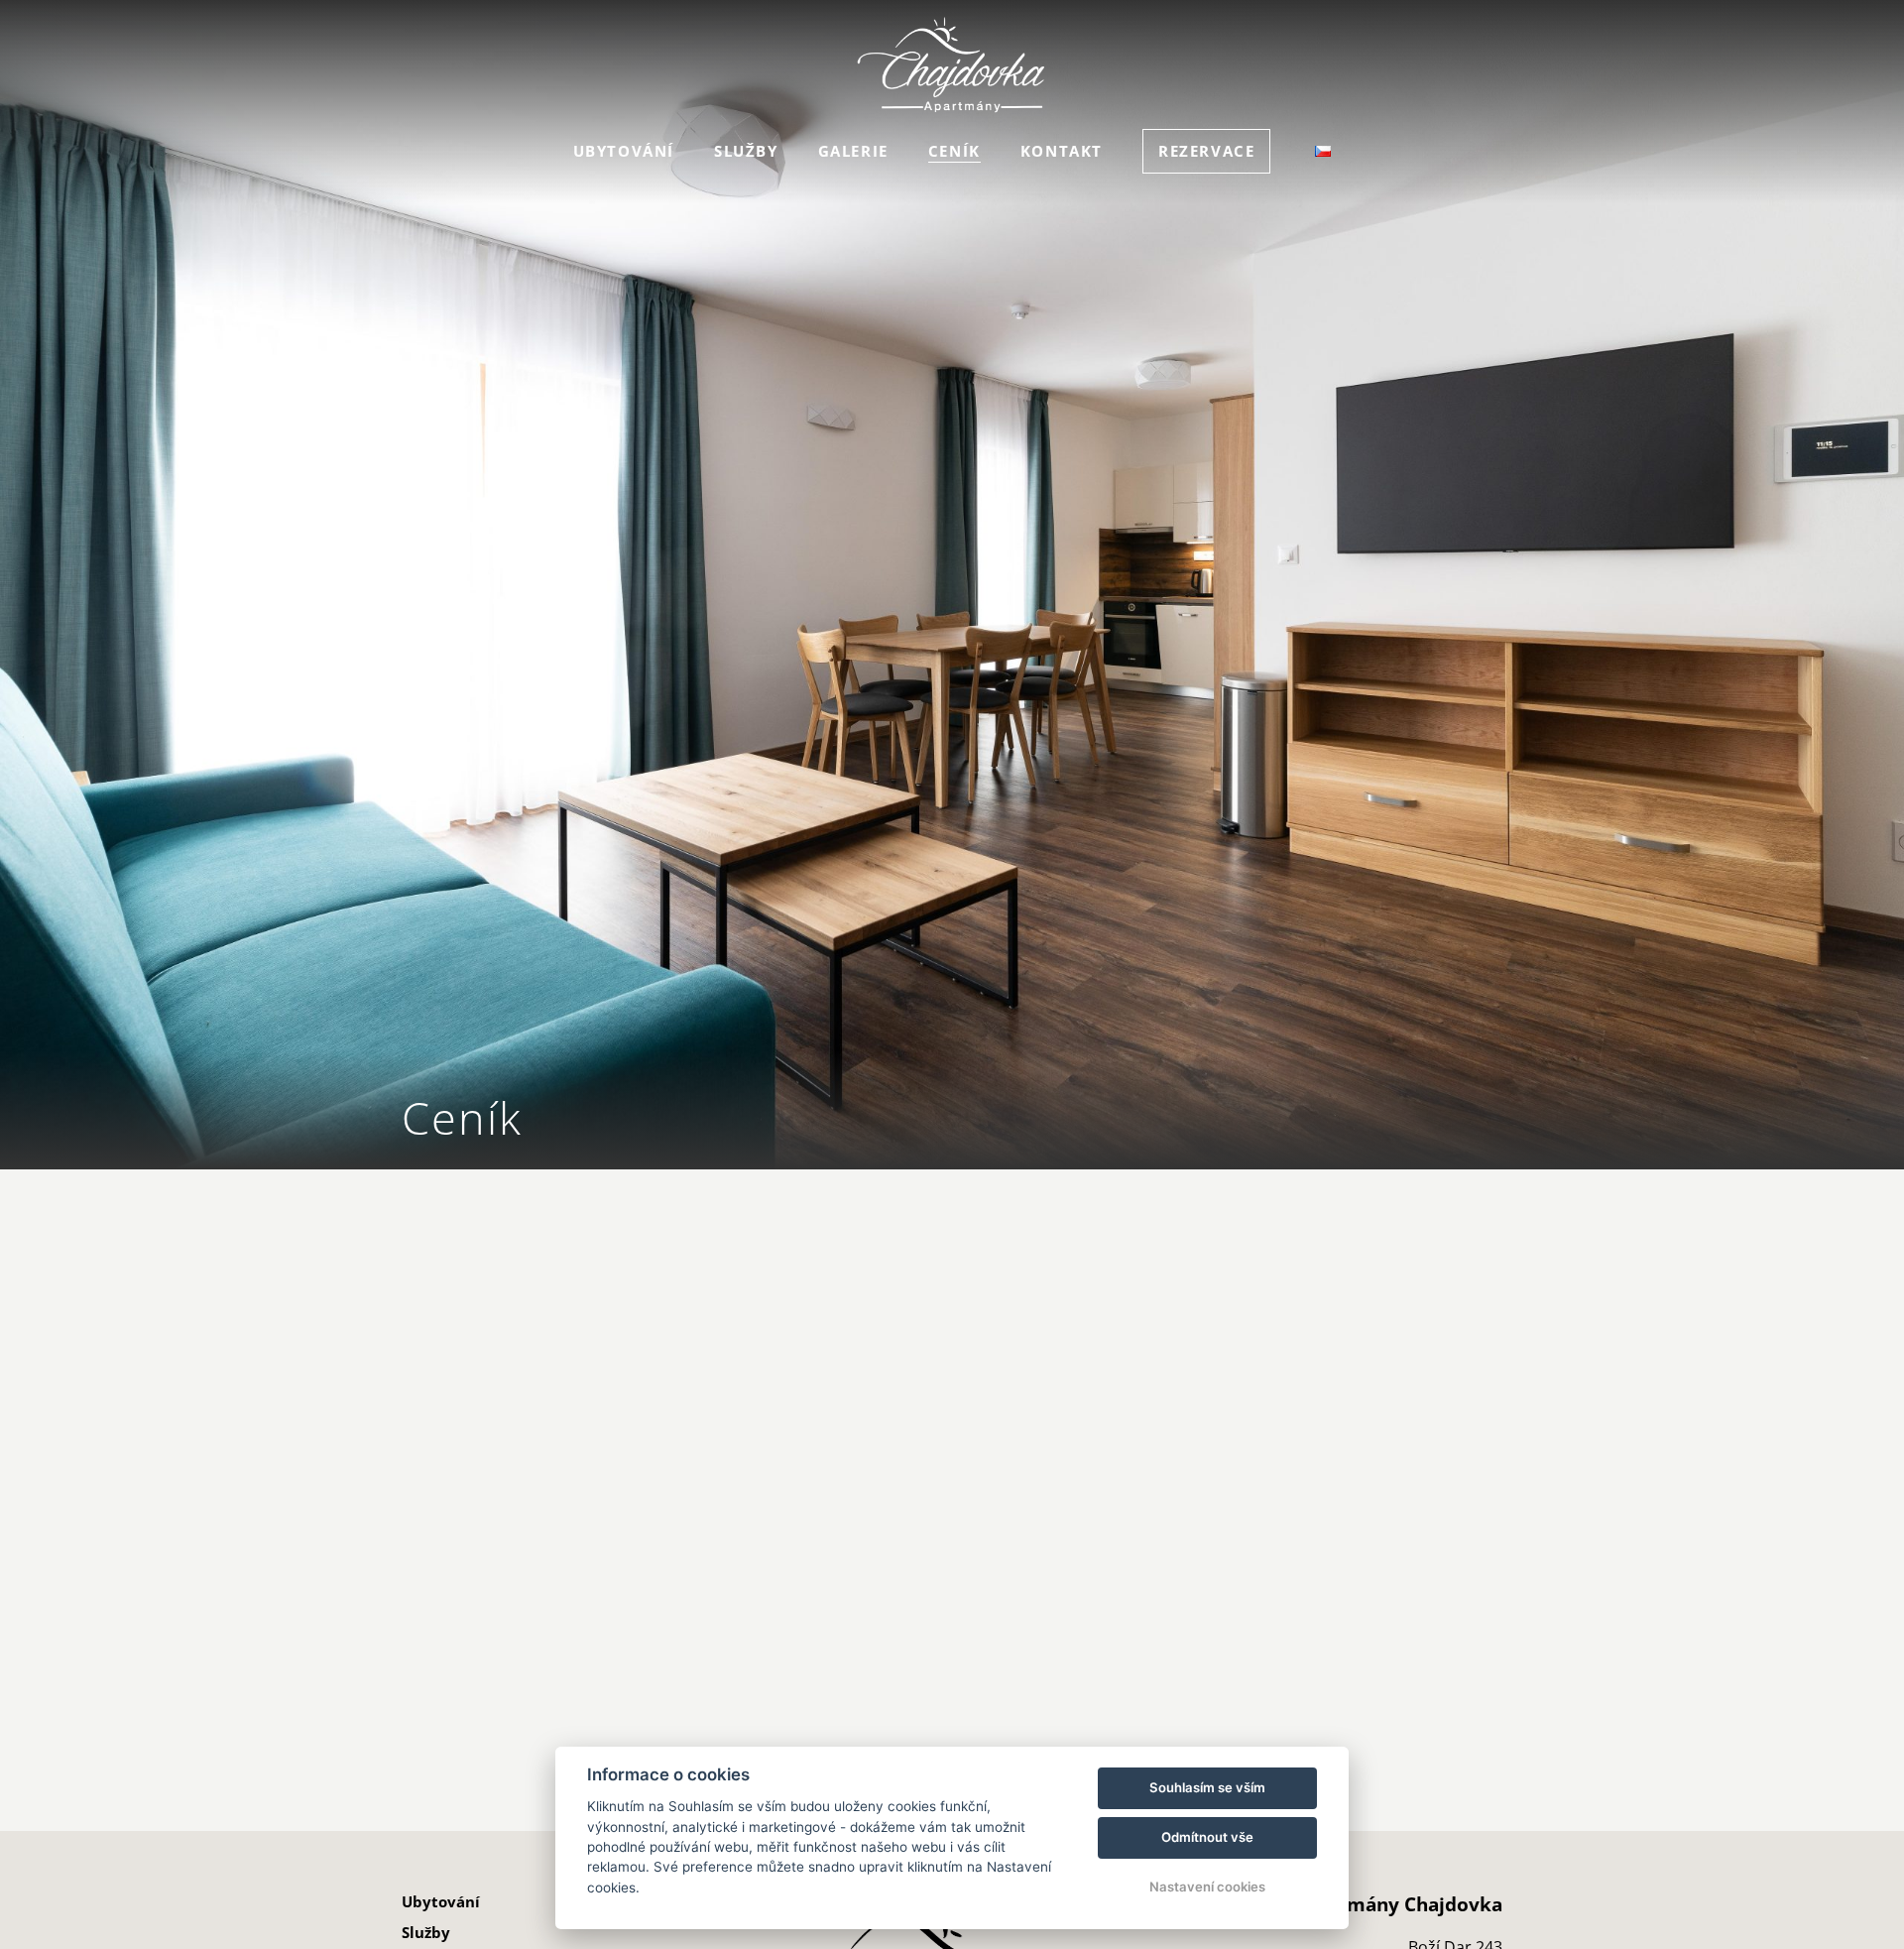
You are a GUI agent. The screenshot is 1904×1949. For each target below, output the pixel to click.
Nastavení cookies (1207, 1887)
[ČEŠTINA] (1323, 151)
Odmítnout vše (1207, 1837)
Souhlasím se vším (1207, 1787)
